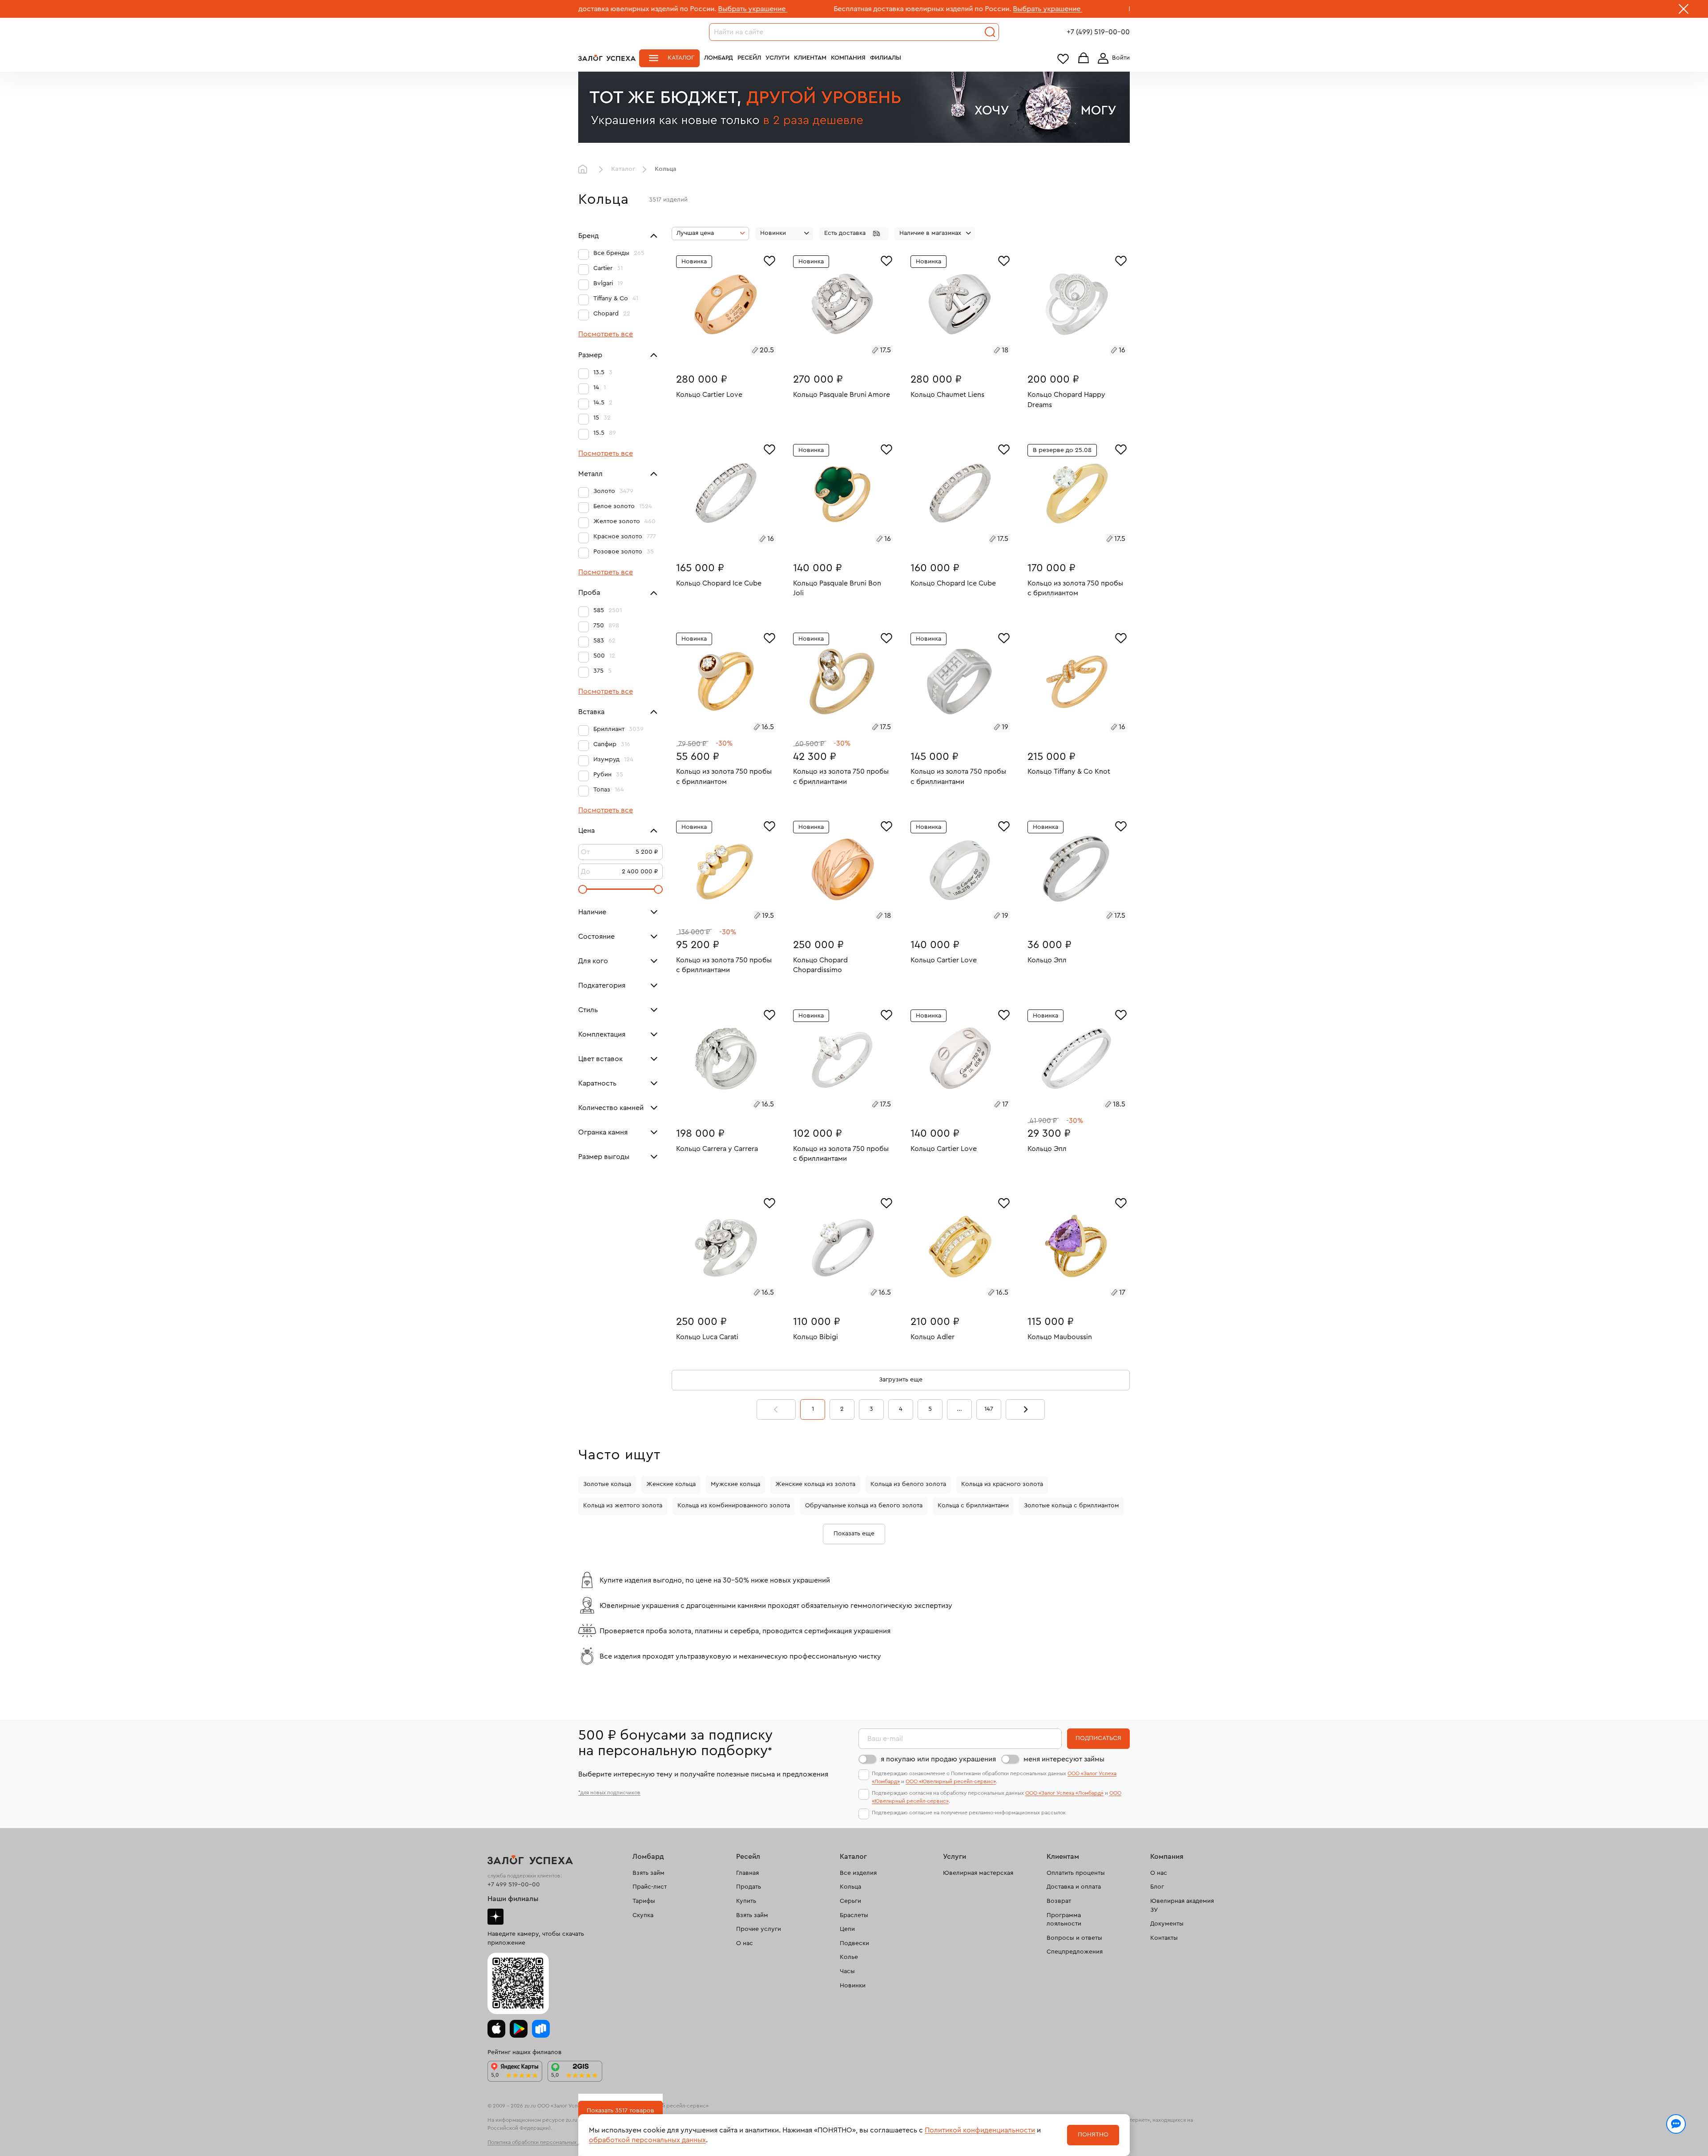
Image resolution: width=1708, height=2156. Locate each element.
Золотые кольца (607, 1484)
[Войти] (1112, 58)
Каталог (681, 58)
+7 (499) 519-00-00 (1098, 32)
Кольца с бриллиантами (973, 1506)
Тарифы (644, 1901)
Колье (849, 1957)
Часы (847, 1971)
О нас (745, 1943)
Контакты (1164, 1938)
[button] (854, 234)
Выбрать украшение (584, 9)
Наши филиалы (513, 1899)
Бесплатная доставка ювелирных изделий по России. (754, 9)
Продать (749, 1887)
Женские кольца (671, 1484)
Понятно (1093, 2135)
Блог (1157, 1887)
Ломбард (719, 58)
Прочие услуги (759, 1929)
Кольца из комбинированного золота (734, 1506)
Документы (1167, 1924)
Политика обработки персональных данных (542, 2142)
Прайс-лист (650, 1887)
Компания (848, 58)
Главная (585, 170)
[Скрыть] (1684, 11)
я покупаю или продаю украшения (938, 1759)
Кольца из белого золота (908, 1484)
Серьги (850, 1901)
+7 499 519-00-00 (514, 1885)
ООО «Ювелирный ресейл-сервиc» (951, 1781)
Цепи (847, 1929)
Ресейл (749, 58)
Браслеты (854, 1915)
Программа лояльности (1064, 1920)
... (959, 1409)
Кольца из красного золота (1002, 1484)
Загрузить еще (901, 1380)
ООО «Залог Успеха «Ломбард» (1064, 1793)
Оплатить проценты (1076, 1873)
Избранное (1063, 59)
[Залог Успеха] (607, 58)
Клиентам (810, 58)
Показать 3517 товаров (620, 2111)
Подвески (854, 1943)
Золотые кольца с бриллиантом (1072, 1506)
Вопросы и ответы (1074, 1938)
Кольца (850, 1887)
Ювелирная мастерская (978, 1873)
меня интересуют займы (1064, 1759)
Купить (746, 1901)
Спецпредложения (1075, 1952)
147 (989, 1409)
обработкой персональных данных (647, 2140)
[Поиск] (990, 32)
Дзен (495, 1917)
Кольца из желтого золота (623, 1506)
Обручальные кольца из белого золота (864, 1506)
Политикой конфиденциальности (980, 2130)
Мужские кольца (735, 1484)
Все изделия (858, 1873)
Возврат (1059, 1901)
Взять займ (649, 1873)
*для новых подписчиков (609, 1793)
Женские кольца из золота (815, 1484)
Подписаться (1098, 1738)
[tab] (716, 351)
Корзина (1084, 59)
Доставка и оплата (1074, 1887)
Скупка (643, 1915)
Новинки (853, 1986)
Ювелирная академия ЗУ (1182, 1906)
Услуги (777, 58)
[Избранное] (769, 260)
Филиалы (886, 58)
